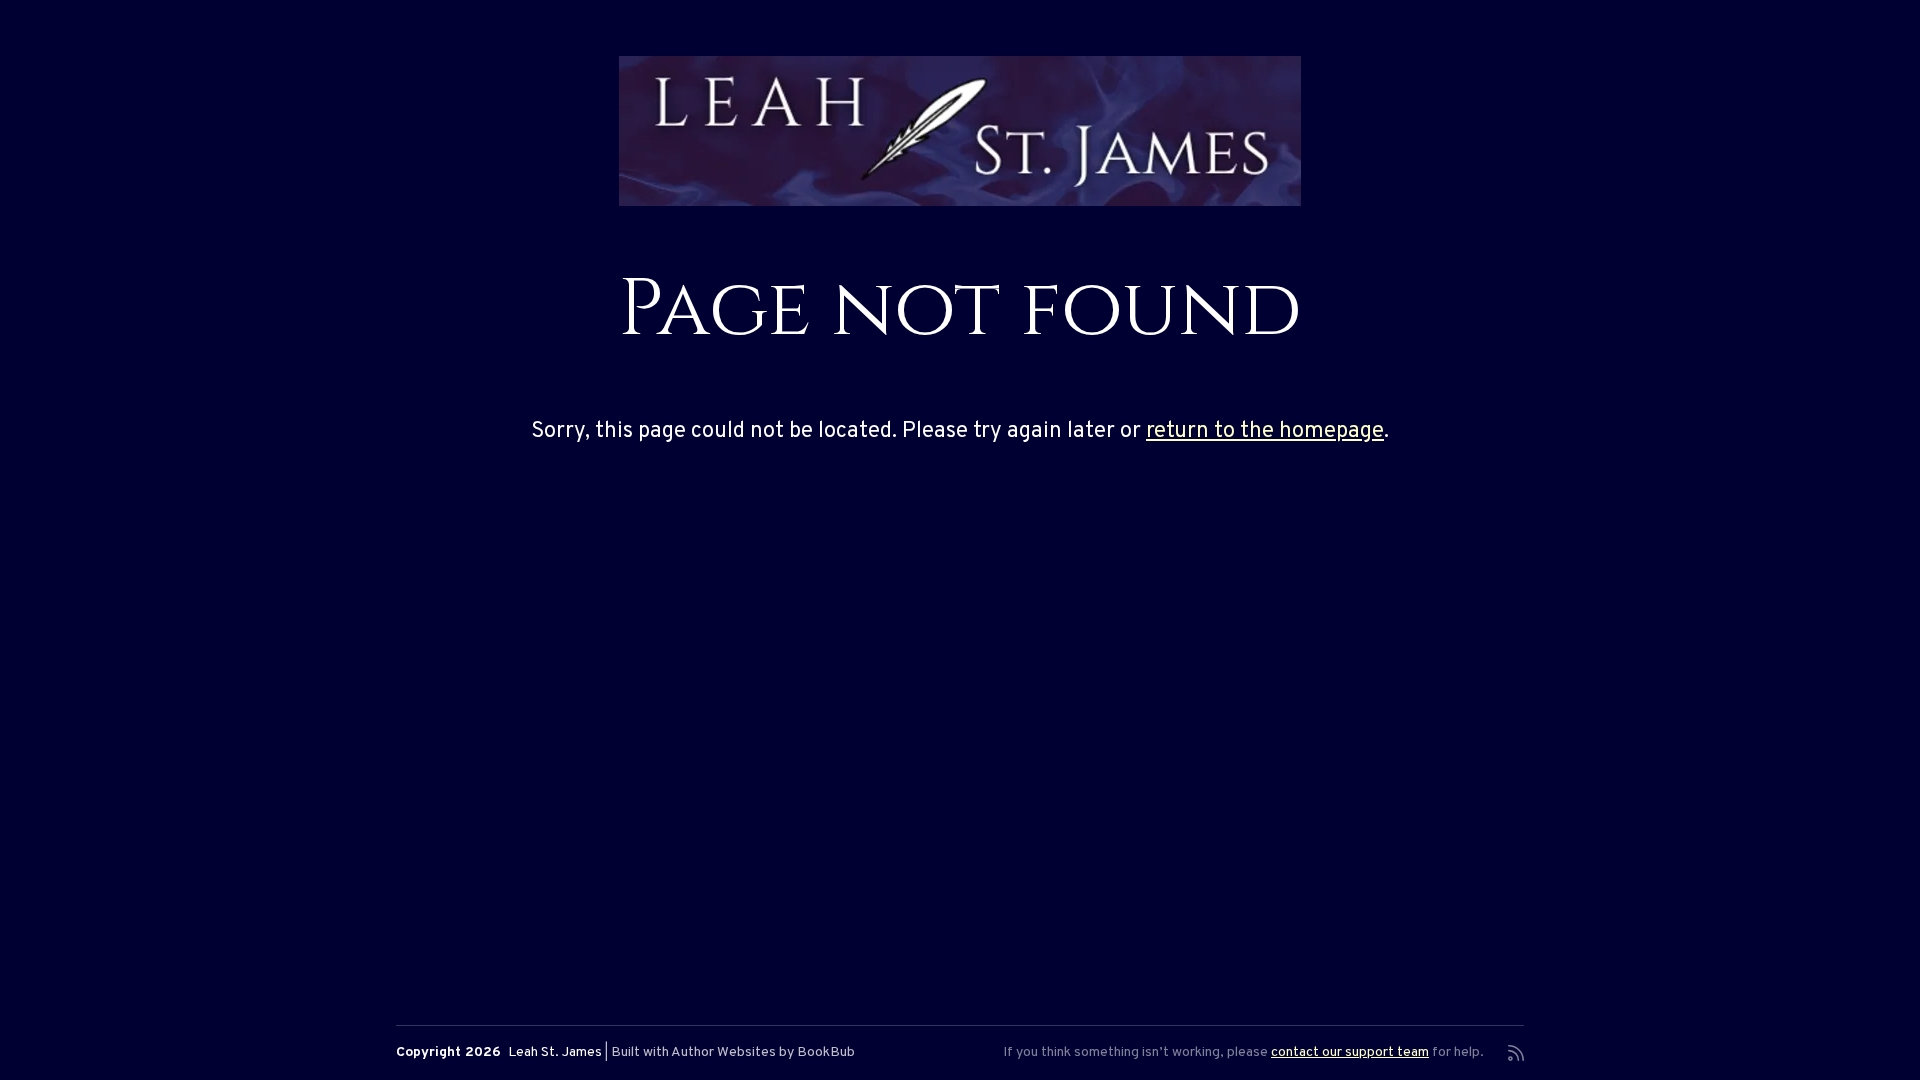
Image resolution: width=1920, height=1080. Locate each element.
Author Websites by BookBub (763, 1052)
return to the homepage (1265, 431)
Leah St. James (555, 1052)
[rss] (1516, 1053)
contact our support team (1350, 1052)
